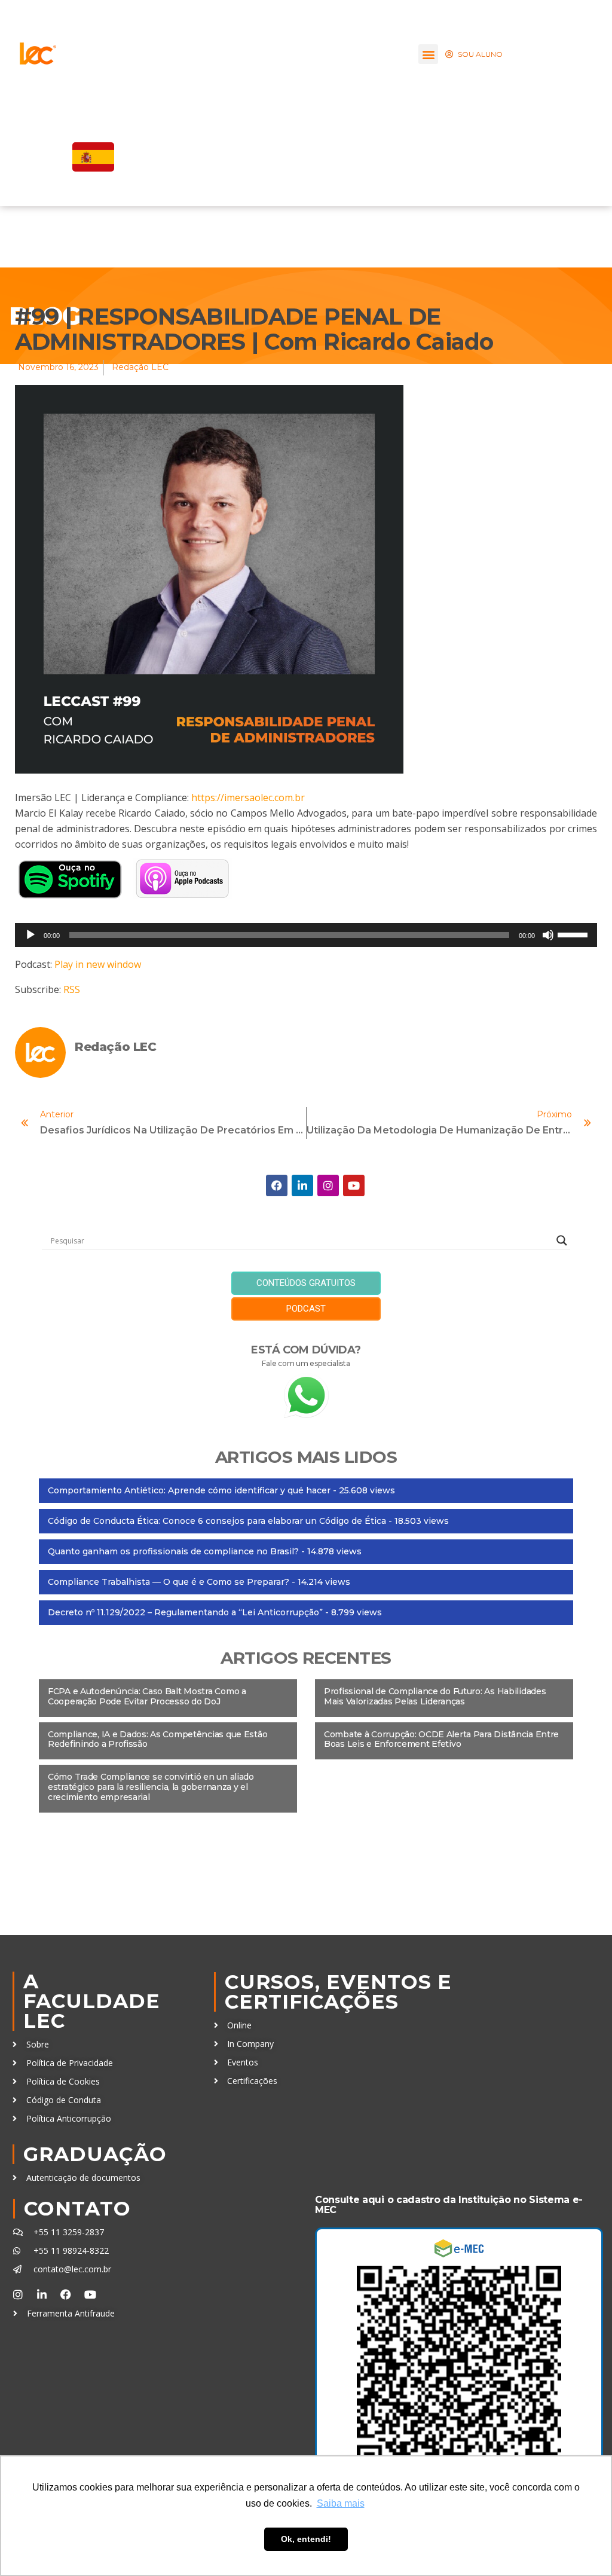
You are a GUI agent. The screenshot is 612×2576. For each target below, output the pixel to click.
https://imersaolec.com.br (248, 797)
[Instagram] (328, 1185)
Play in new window (98, 964)
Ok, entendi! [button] (306, 2539)
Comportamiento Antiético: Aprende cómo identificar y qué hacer (189, 1490)
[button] (428, 54)
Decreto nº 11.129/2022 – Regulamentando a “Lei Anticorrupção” (185, 1612)
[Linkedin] (302, 1185)
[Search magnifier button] (562, 1240)
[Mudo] (548, 935)
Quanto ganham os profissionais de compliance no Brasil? (173, 1551)
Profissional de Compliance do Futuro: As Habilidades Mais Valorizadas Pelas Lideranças (435, 1696)
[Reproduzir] (30, 935)
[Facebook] (277, 1185)
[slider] (574, 934)
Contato (77, 2208)
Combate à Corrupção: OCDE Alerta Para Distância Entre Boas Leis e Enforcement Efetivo (441, 1739)
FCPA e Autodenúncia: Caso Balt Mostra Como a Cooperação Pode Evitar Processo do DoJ (147, 1696)
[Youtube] (354, 1185)
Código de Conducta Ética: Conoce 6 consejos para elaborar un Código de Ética (217, 1521)
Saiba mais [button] (341, 2503)
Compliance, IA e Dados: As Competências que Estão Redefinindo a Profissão (157, 1739)
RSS (72, 989)
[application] (306, 935)
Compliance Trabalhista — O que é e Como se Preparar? (169, 1582)
